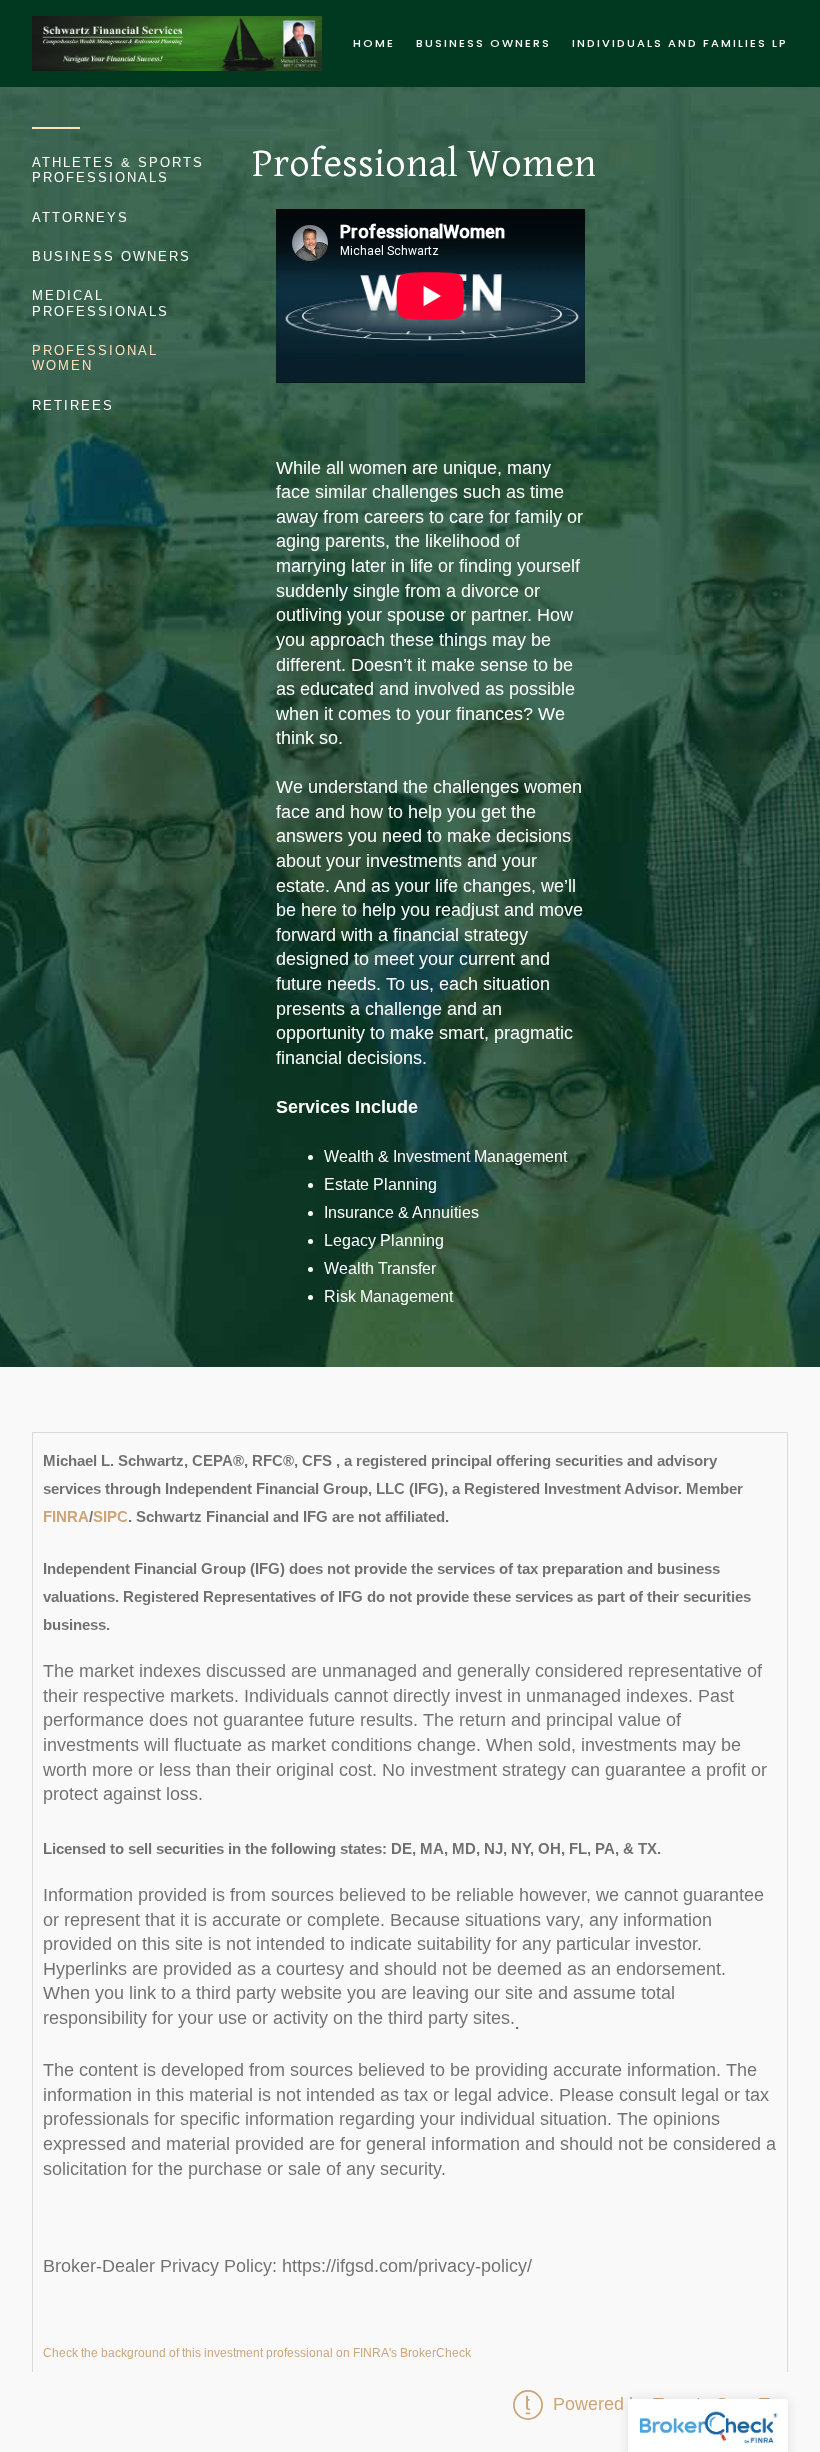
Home (374, 43)
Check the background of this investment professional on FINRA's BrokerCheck (257, 2353)
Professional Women (95, 358)
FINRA (66, 1516)
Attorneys (80, 217)
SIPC (110, 1516)
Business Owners (483, 43)
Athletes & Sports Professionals (118, 170)
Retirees (73, 405)
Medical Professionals (100, 303)
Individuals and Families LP (680, 43)
